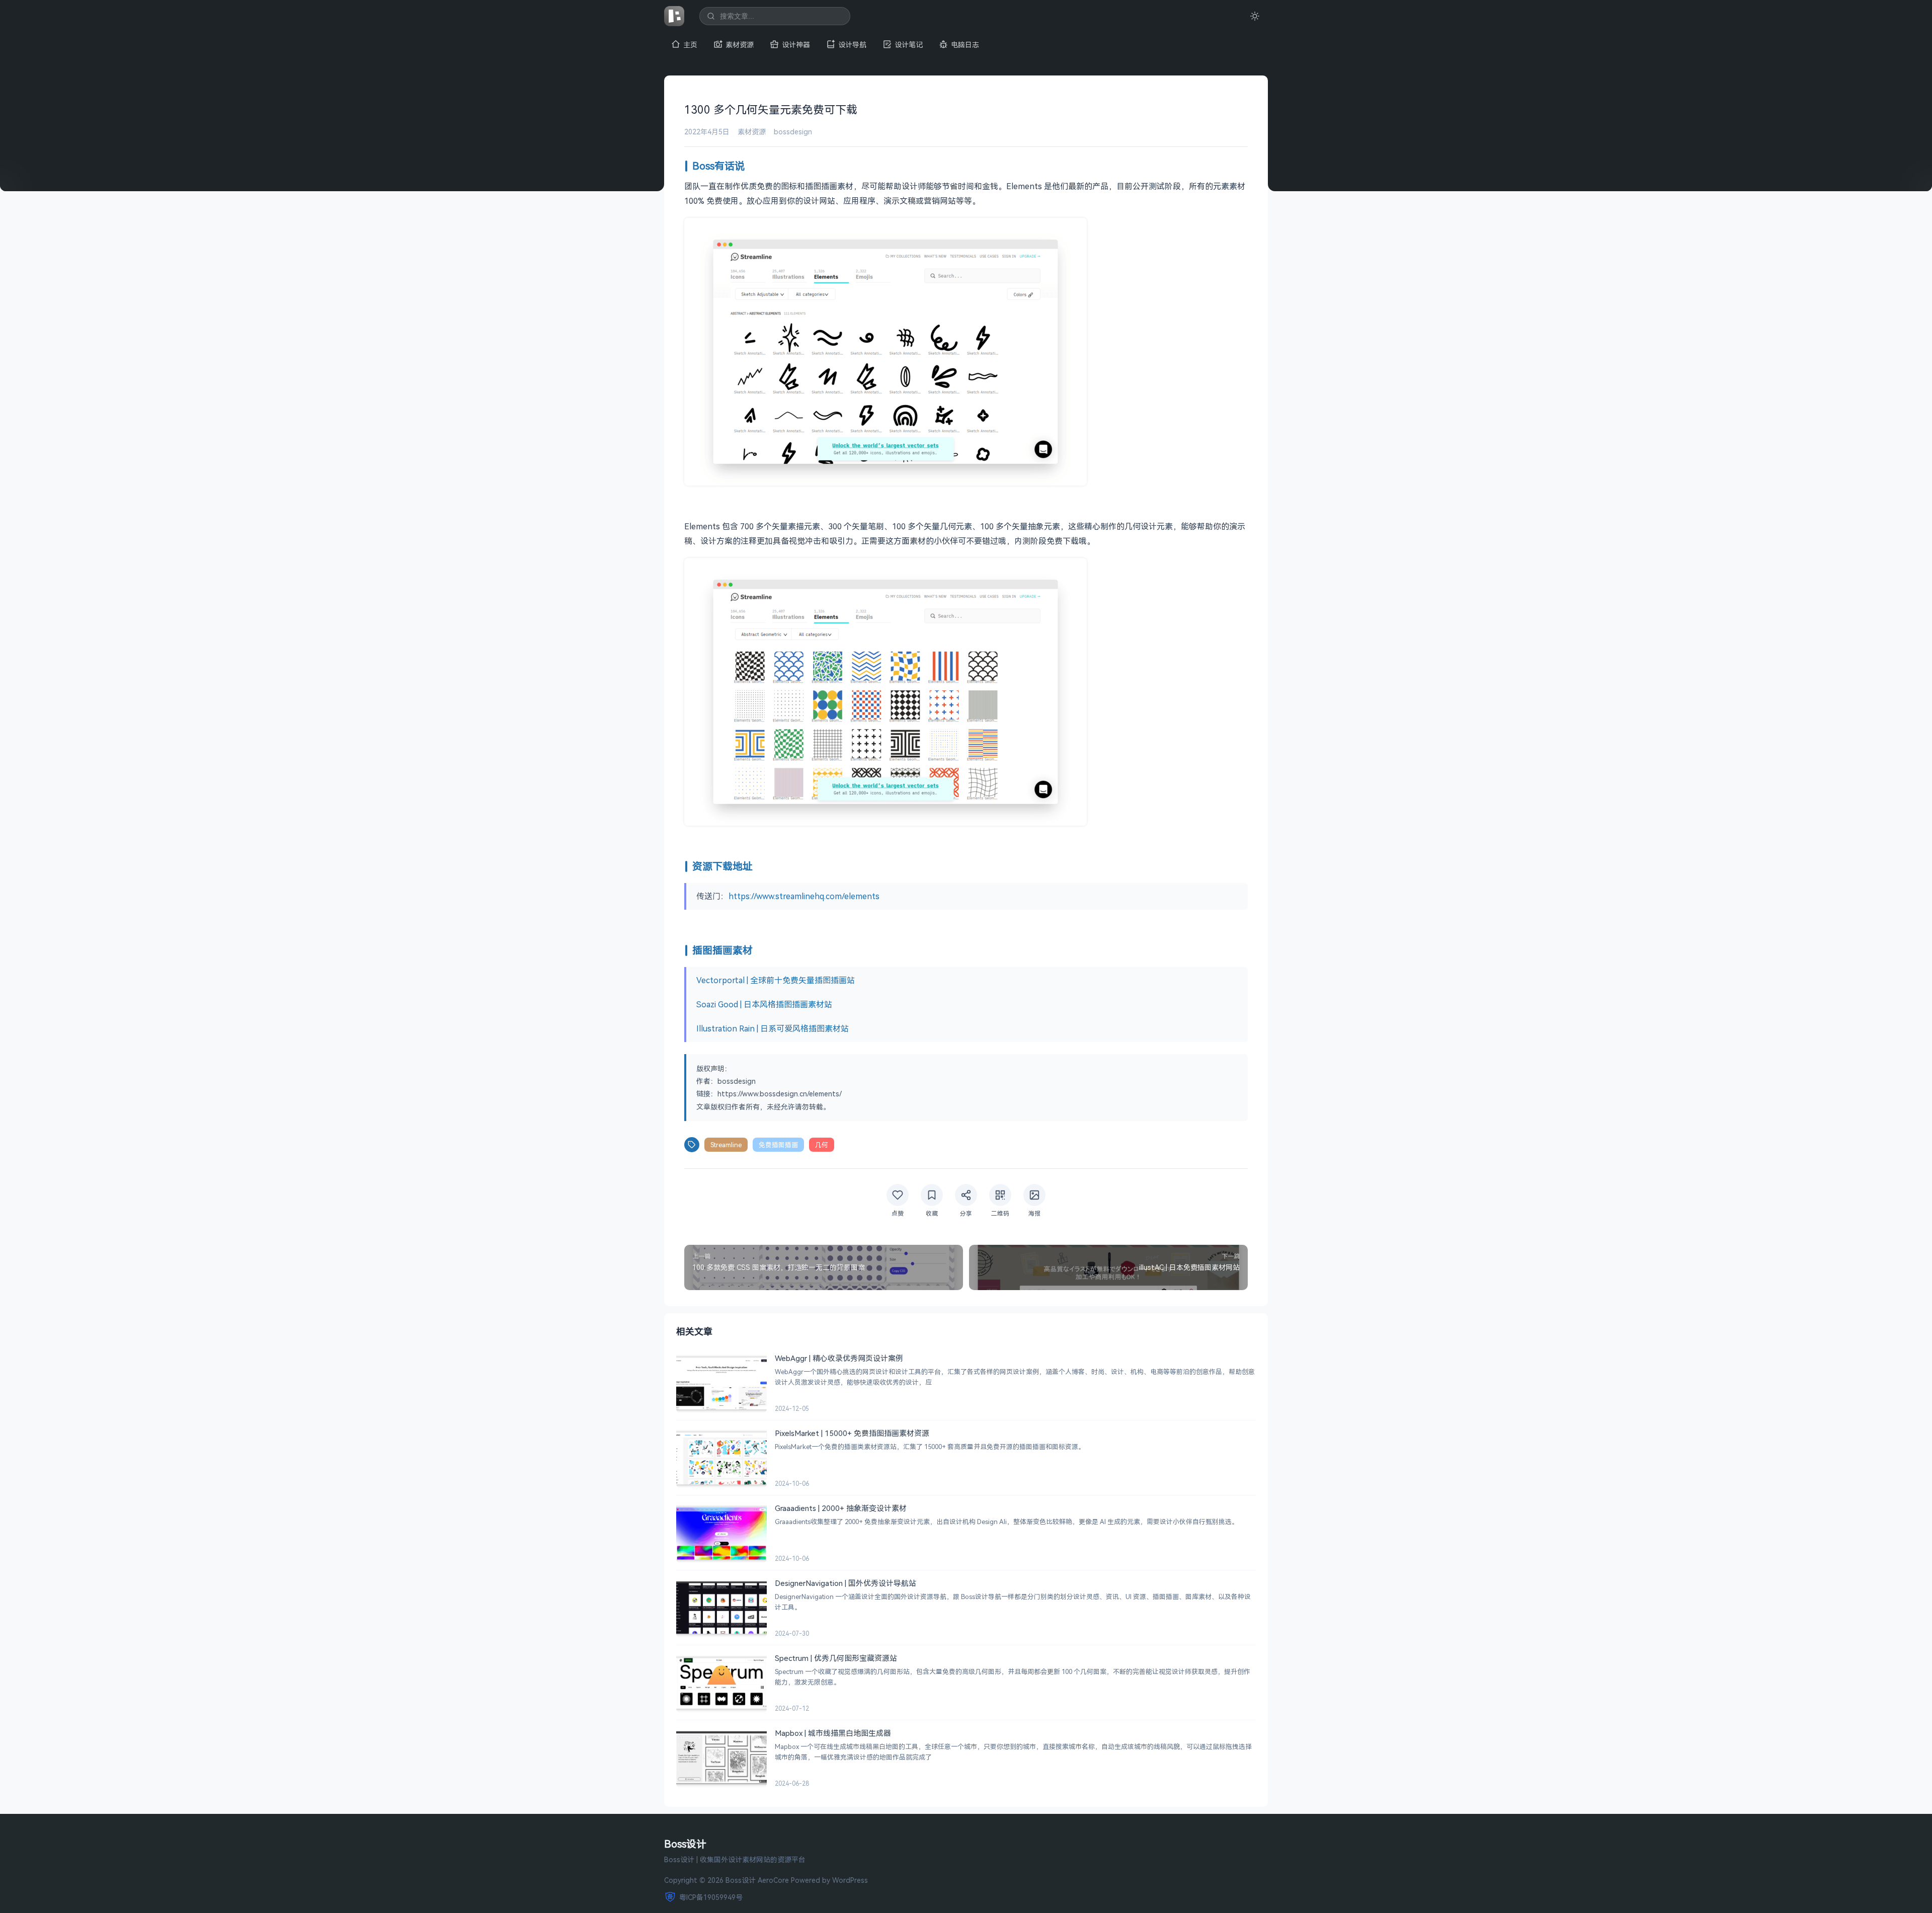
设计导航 (852, 45)
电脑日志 (965, 45)
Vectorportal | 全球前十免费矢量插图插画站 (776, 980)
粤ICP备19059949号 (711, 1897)
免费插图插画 (778, 1145)
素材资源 (740, 45)
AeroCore (773, 1880)
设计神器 (796, 45)
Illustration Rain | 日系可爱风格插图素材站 (773, 1028)
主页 (690, 45)
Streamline (726, 1145)
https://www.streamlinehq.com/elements (804, 896)
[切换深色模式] (1255, 16)
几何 (822, 1145)
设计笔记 (909, 45)
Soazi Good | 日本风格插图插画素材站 (764, 1004)
